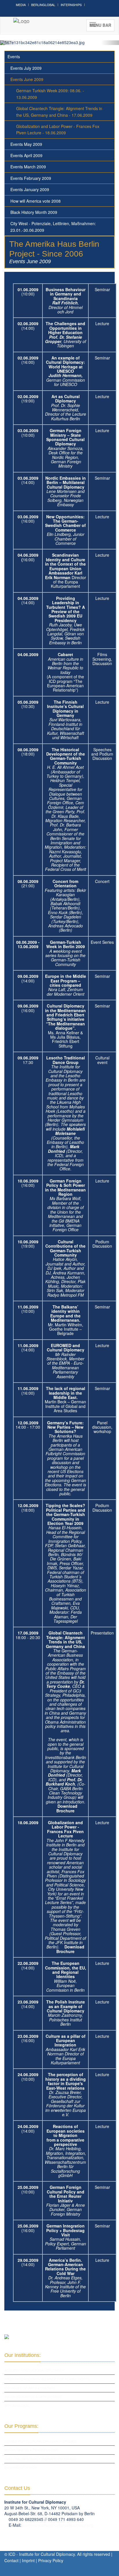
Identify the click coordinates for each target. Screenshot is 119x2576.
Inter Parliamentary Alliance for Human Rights (47, 2379)
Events (14, 57)
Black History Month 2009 (34, 212)
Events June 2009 (27, 79)
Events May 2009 (26, 144)
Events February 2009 (31, 178)
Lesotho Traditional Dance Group (66, 1060)
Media (21, 5)
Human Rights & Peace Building (32, 2450)
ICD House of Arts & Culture (30, 2388)
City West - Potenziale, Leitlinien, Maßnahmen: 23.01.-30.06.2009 (53, 227)
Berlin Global (17, 2405)
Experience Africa (21, 2467)
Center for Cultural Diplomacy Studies (40, 2441)
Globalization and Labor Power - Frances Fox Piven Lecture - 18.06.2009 (58, 129)
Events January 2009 (30, 189)
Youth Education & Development (33, 2396)
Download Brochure (67, 1808)
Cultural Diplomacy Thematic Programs (40, 2459)
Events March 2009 (28, 167)
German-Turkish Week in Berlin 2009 (66, 944)
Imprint (28, 2560)
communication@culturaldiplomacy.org (58, 2525)
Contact (11, 2560)
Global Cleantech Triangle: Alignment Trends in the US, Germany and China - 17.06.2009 (59, 112)
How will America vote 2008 (36, 201)
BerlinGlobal (43, 5)
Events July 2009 (26, 68)
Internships (71, 5)
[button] (9, 43)
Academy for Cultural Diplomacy (34, 2370)
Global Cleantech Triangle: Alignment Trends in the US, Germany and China (65, 1639)
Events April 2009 (26, 155)
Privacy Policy (51, 2560)
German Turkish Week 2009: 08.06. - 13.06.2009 (50, 94)
